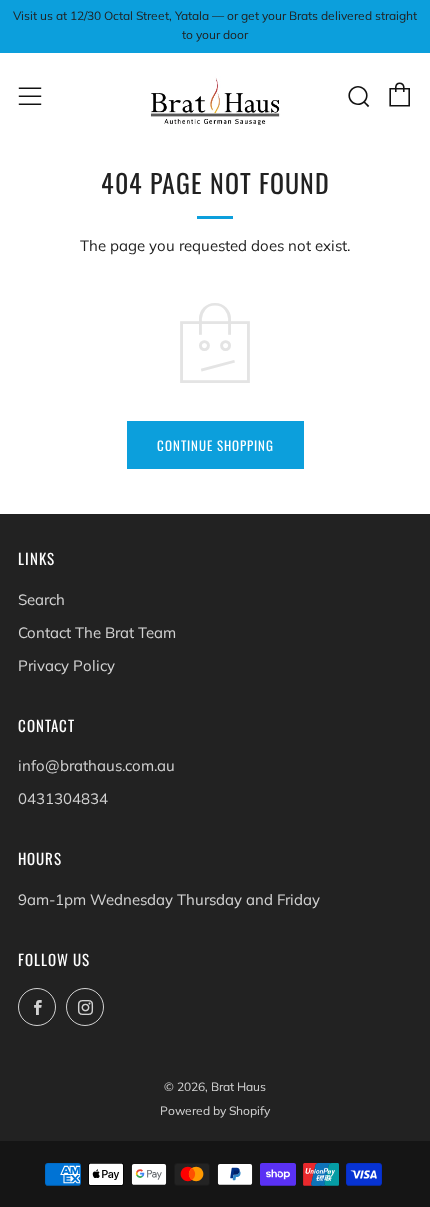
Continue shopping (215, 445)
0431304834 (63, 798)
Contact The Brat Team (97, 632)
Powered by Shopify (215, 1110)
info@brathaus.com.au (96, 765)
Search (41, 599)
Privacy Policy (66, 665)
